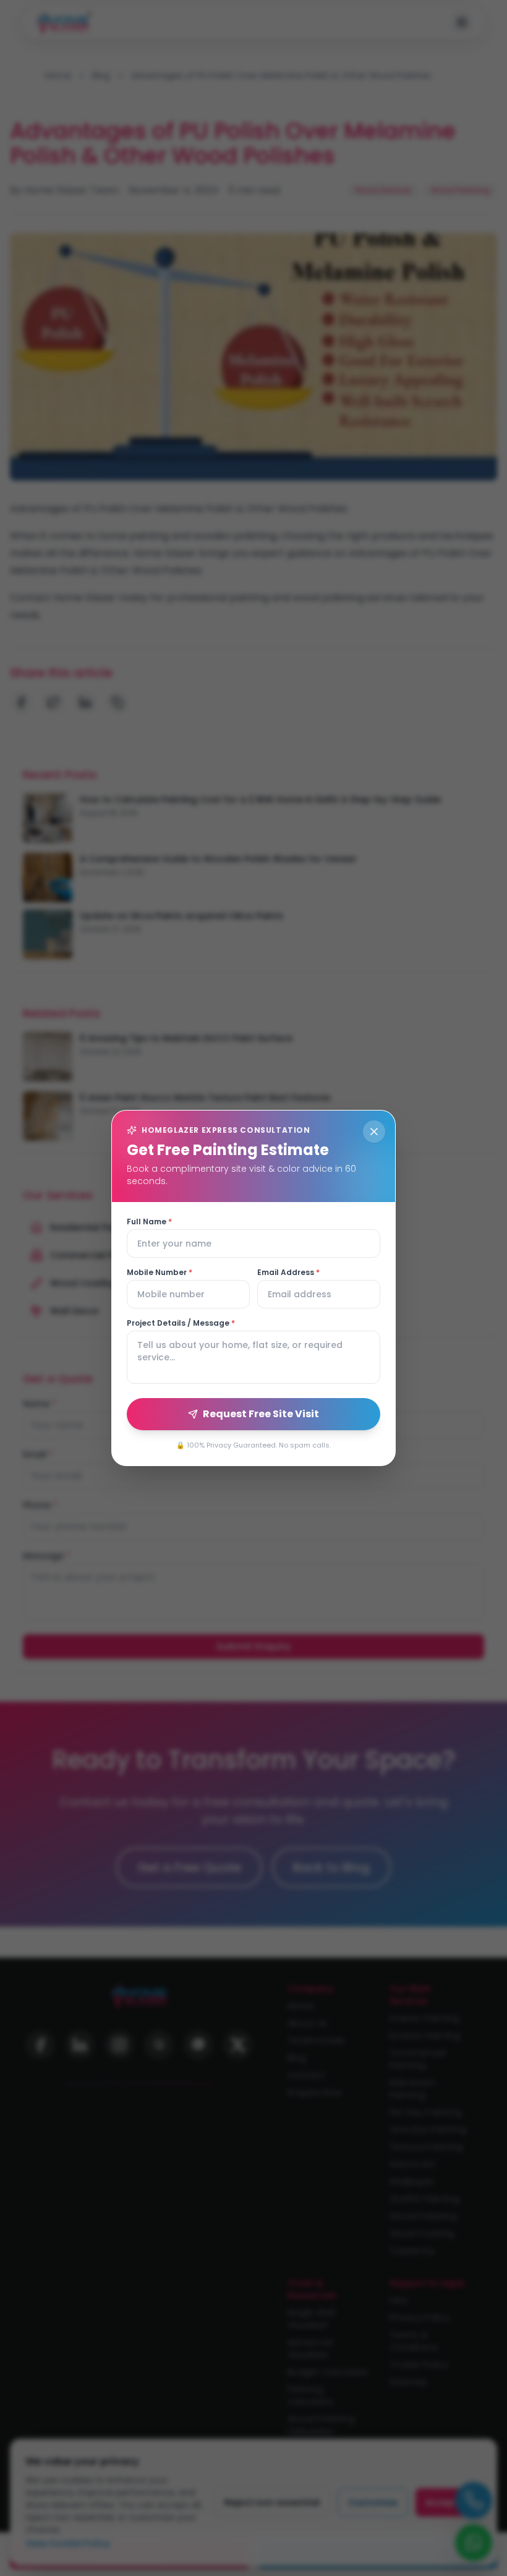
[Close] (374, 1132)
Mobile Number (160, 1273)
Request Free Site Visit (261, 1414)
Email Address (288, 1273)
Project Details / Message (181, 1323)
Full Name (149, 1222)
